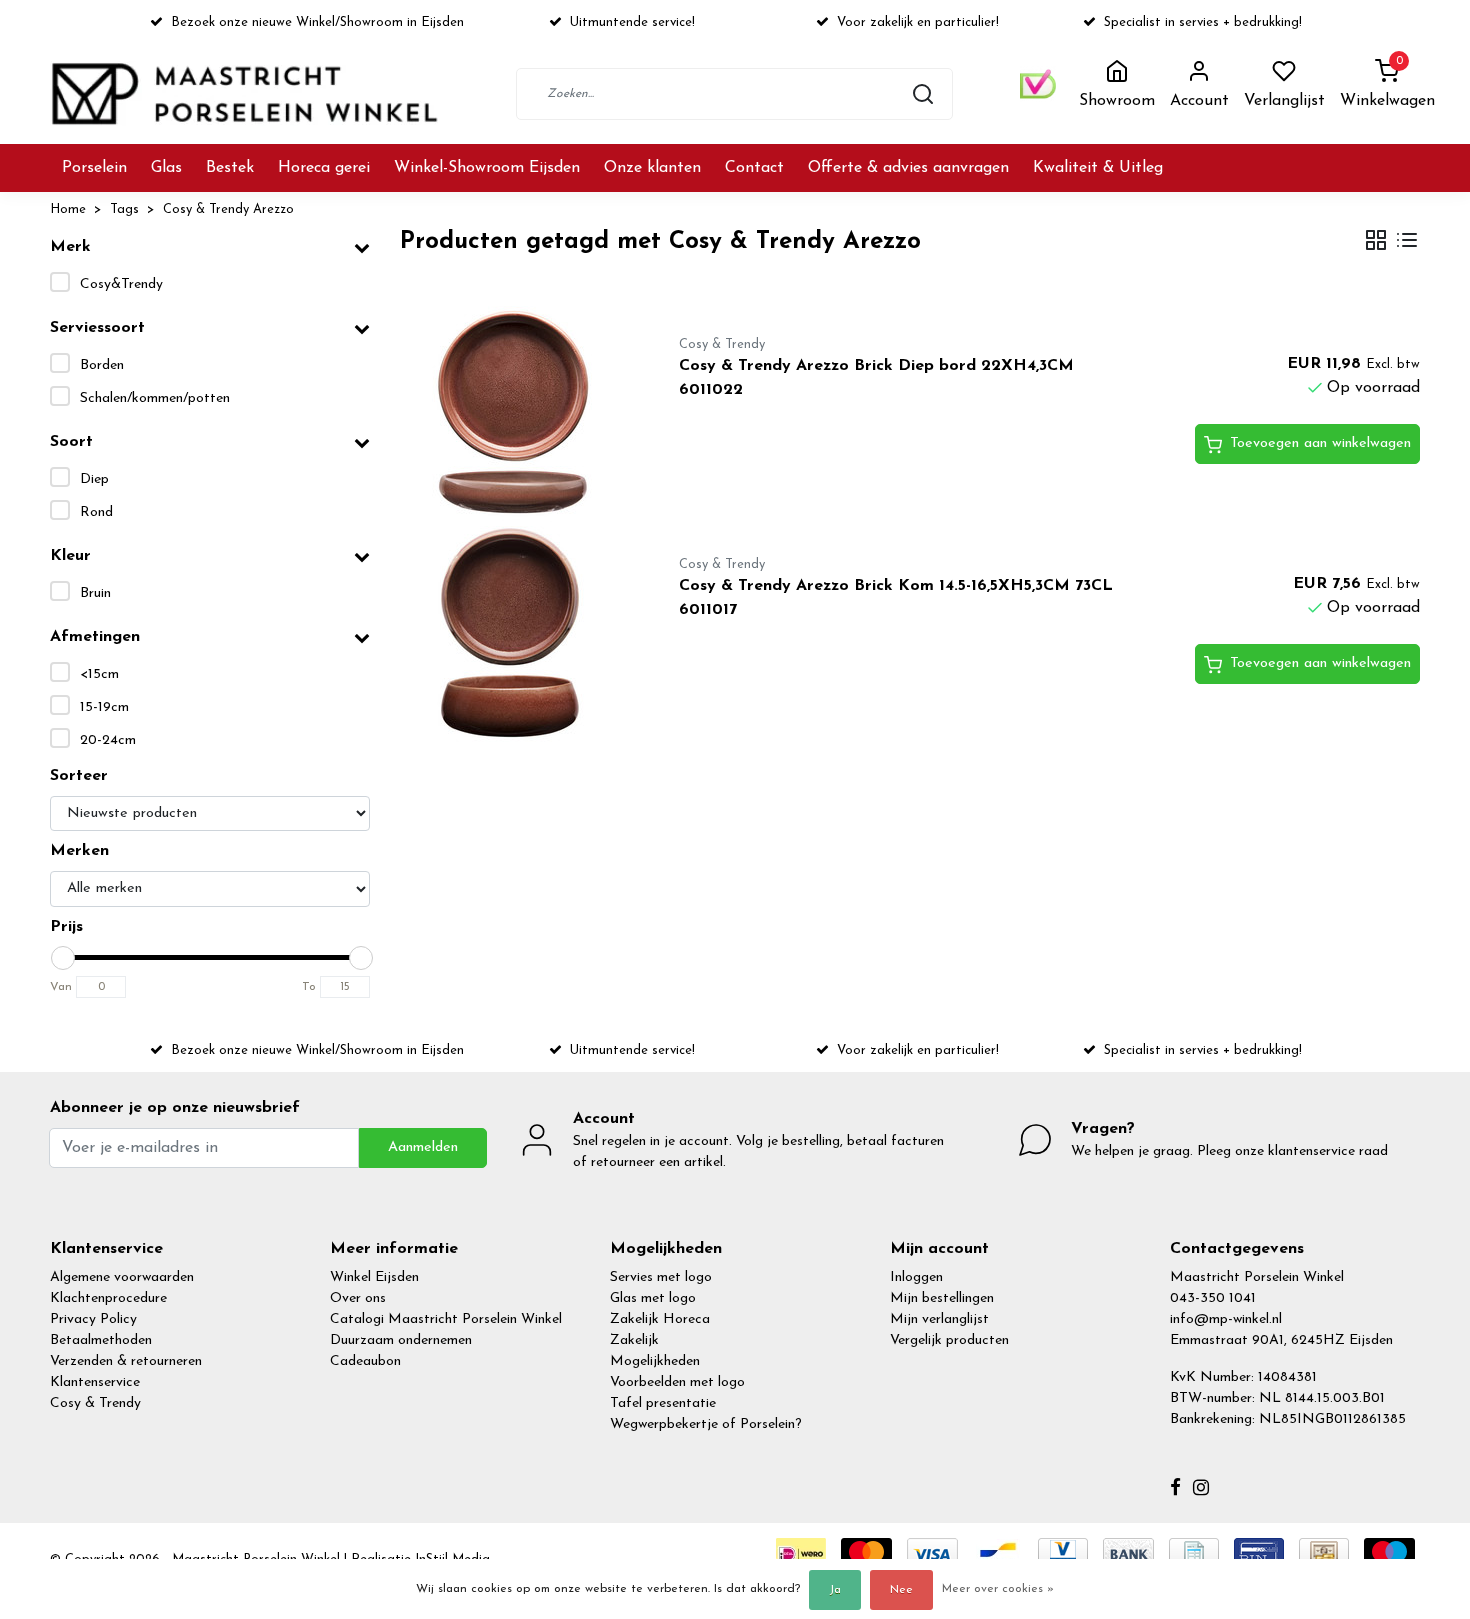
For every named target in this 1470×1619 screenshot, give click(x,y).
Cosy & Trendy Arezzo (228, 209)
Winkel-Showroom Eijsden (487, 168)
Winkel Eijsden (374, 1277)
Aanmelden (423, 1147)
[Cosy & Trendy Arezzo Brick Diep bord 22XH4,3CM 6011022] (516, 416)
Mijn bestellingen (942, 1298)
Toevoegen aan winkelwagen (1320, 443)
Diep (94, 479)
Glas (166, 168)
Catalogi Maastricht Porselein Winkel (446, 1319)
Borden (102, 365)
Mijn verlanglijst (939, 1319)
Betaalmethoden (101, 1340)
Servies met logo (661, 1277)
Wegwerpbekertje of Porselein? (706, 1424)
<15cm (99, 674)
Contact (754, 168)
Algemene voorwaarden (122, 1277)
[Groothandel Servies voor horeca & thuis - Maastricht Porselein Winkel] (247, 93)
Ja (835, 1590)
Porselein (94, 168)
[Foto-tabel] (1376, 242)
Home (68, 209)
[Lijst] (1407, 242)
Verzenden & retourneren (126, 1361)
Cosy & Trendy (95, 1403)
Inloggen (916, 1277)
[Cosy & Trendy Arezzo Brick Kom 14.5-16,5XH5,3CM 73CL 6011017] (516, 636)
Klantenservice (95, 1382)
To (309, 987)
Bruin (95, 593)
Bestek (230, 168)
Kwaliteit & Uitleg (1098, 168)
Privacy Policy (93, 1319)
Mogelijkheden (655, 1361)
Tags (124, 209)
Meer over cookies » (998, 1589)
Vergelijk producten (949, 1340)
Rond (96, 512)
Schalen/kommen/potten (155, 398)
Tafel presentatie (663, 1403)
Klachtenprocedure (108, 1298)
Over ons (358, 1298)
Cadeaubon (365, 1361)
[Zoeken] (923, 94)
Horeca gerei (324, 168)
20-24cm (108, 740)
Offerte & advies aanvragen (908, 168)
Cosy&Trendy (121, 284)
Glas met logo (653, 1298)
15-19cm (104, 707)
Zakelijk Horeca (660, 1319)
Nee (901, 1590)
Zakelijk (634, 1340)
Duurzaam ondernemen (401, 1340)
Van (61, 987)
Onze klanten (652, 168)
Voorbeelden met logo (677, 1382)
